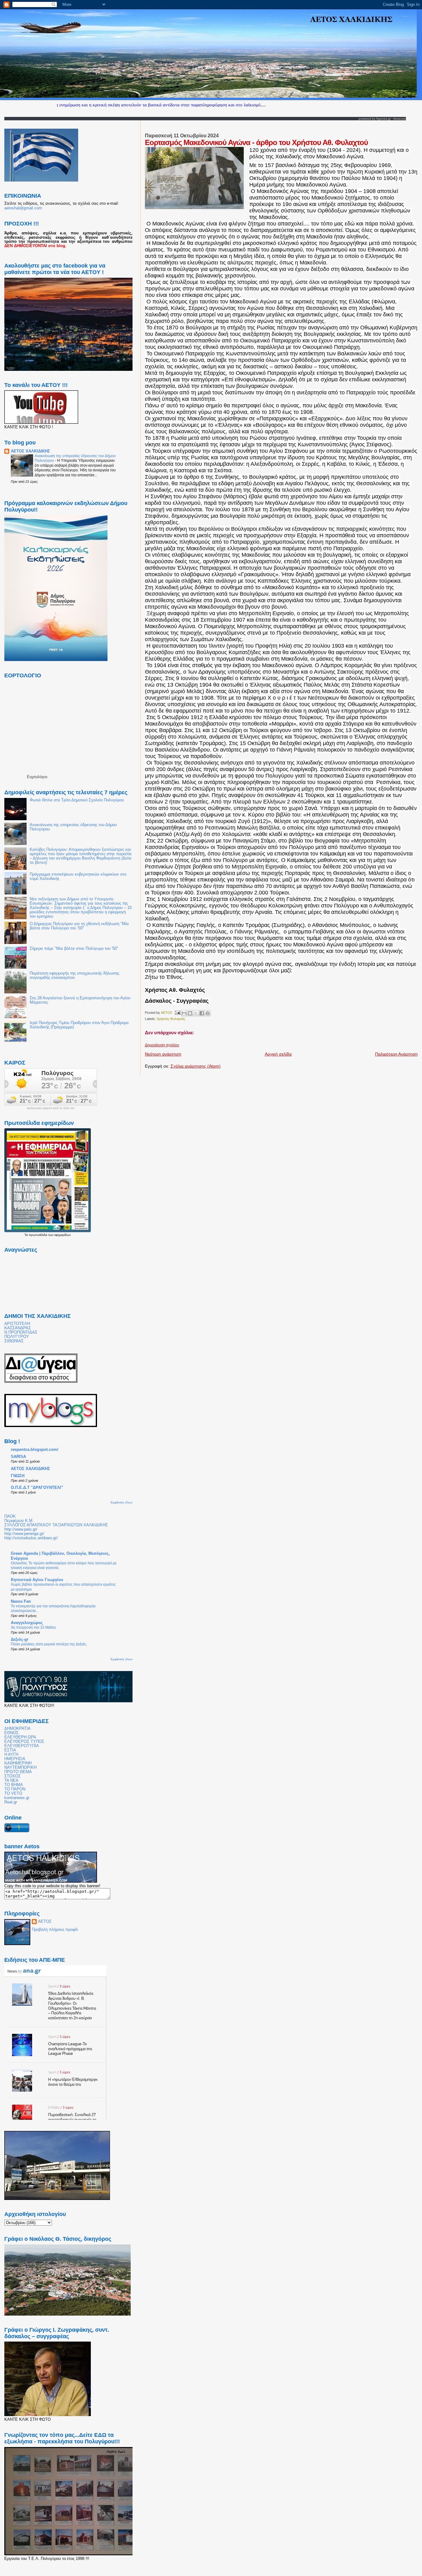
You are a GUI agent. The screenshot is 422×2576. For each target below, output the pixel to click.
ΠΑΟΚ (10, 1516)
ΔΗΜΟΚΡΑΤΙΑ (17, 1729)
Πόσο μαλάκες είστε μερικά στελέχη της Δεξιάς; (49, 1644)
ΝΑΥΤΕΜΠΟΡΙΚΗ (20, 1768)
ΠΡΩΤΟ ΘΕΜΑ (18, 1772)
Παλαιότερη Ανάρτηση (396, 1054)
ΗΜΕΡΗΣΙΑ (15, 1759)
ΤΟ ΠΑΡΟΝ (15, 1789)
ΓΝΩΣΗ (18, 1476)
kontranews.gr (17, 1798)
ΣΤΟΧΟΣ (13, 1776)
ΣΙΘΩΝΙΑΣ (14, 1341)
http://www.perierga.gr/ (24, 1534)
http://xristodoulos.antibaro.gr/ (31, 1538)
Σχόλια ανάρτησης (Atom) (196, 1066)
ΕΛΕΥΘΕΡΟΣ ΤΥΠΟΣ (24, 1742)
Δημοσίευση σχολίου (162, 1045)
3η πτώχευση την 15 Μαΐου (33, 1627)
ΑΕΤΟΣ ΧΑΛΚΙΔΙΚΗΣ (30, 451)
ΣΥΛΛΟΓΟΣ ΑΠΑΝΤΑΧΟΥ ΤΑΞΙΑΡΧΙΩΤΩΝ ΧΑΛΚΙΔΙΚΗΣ (56, 1525)
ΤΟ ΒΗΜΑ (14, 1785)
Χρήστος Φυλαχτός (171, 1019)
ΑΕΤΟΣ (45, 1921)
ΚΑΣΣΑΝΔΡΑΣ (18, 1328)
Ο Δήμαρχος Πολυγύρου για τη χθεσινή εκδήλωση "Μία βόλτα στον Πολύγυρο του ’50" (79, 926)
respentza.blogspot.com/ (35, 1450)
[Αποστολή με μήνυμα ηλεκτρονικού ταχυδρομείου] (184, 1013)
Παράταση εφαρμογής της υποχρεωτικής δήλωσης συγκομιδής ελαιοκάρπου (74, 975)
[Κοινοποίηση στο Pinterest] (208, 1013)
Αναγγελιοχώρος (27, 1623)
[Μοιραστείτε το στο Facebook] (202, 1013)
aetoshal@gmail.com (23, 208)
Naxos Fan (21, 1601)
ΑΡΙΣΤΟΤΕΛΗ (17, 1324)
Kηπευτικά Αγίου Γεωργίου (37, 1580)
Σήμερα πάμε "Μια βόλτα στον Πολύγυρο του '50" (74, 949)
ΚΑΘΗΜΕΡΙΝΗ (18, 1763)
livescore (400, 119)
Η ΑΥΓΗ (11, 1755)
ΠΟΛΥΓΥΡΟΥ (17, 1337)
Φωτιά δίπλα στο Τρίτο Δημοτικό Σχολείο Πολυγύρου (77, 800)
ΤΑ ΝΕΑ (11, 1781)
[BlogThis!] (190, 1013)
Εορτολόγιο (37, 777)
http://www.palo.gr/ (21, 1529)
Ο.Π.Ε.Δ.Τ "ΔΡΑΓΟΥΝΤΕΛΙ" (37, 1488)
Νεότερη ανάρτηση (163, 1054)
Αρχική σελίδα (278, 1054)
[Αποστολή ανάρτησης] (177, 1012)
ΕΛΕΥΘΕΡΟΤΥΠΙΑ (22, 1746)
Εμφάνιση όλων (122, 1502)
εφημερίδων (63, 1235)
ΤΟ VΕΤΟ (13, 1794)
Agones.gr (383, 119)
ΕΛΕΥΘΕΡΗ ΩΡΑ (20, 1737)
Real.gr (11, 1802)
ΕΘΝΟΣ (11, 1733)
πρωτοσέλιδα (38, 1235)
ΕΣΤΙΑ (10, 1750)
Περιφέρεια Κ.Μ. (19, 1521)
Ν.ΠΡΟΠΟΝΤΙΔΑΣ (21, 1332)
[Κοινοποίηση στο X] (196, 1013)
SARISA (18, 1457)
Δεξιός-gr (20, 1639)
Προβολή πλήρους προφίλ (55, 1929)
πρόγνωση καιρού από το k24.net (51, 1108)
